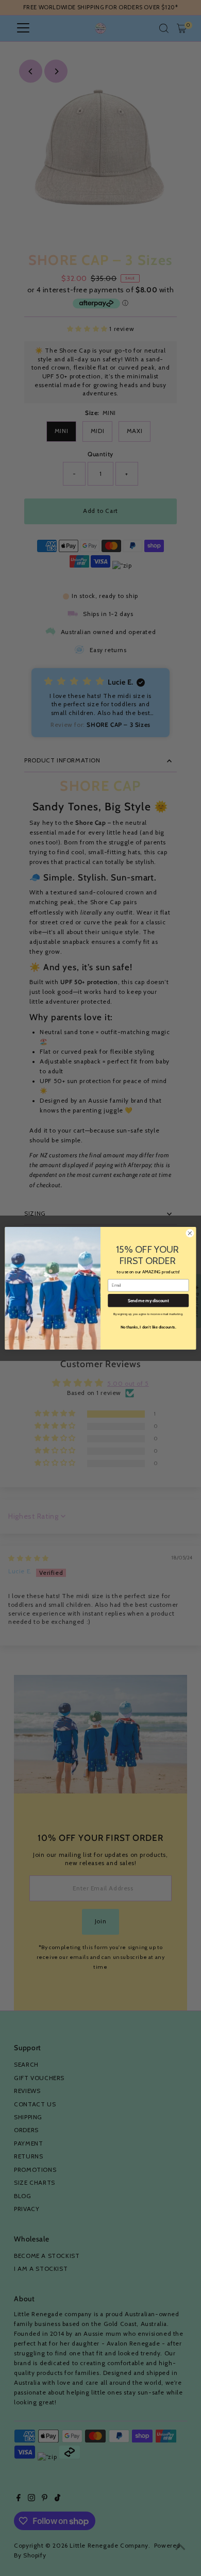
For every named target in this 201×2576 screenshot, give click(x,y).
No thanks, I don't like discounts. (148, 1327)
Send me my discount (148, 1300)
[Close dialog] (190, 1233)
